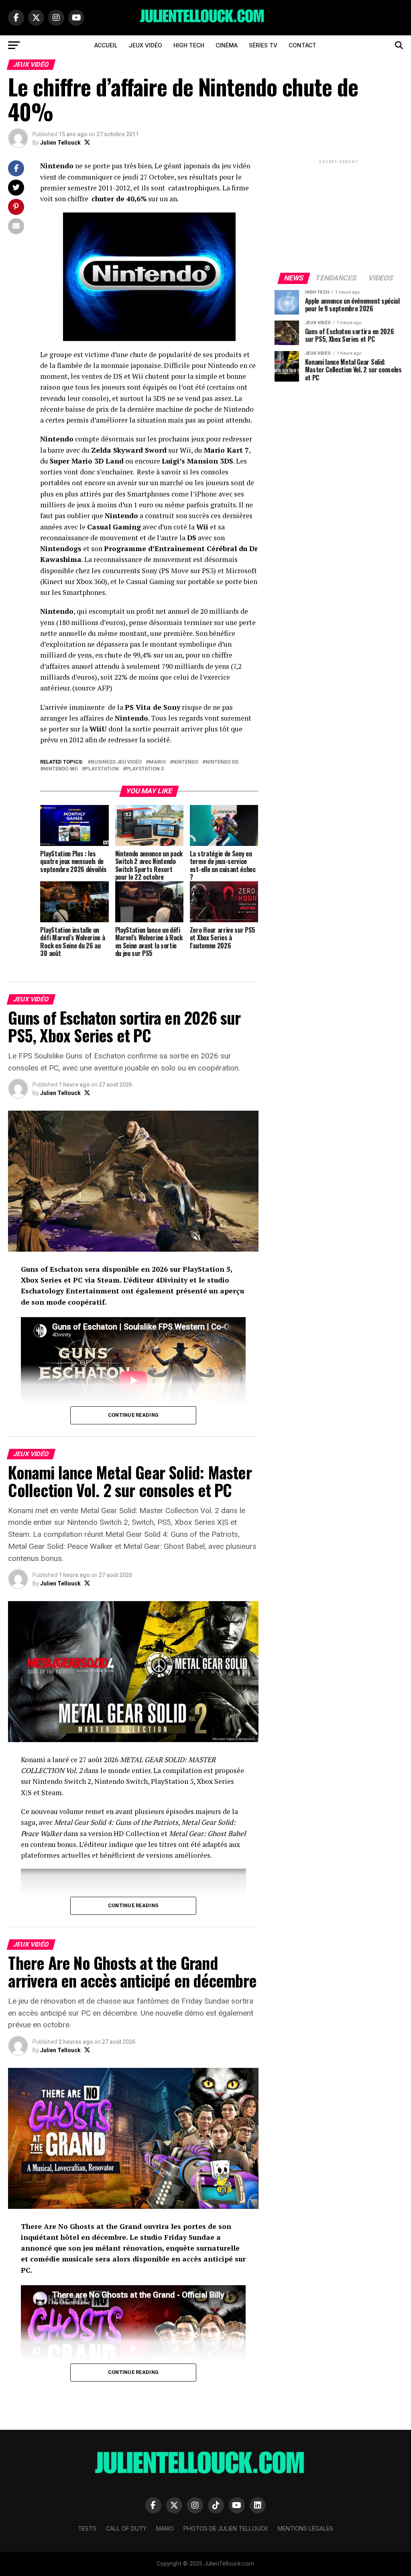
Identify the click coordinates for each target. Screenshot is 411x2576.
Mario (157, 762)
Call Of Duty (126, 2528)
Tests (87, 2528)
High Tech (189, 45)
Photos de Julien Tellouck (226, 2528)
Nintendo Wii (61, 769)
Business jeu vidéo (116, 762)
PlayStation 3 (145, 769)
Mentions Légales (305, 2528)
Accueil (106, 45)
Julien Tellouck (60, 143)
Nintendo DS (222, 762)
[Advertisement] (339, 216)
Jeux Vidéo (145, 45)
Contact (302, 45)
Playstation (102, 769)
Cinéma (227, 45)
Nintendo (186, 762)
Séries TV (263, 45)
